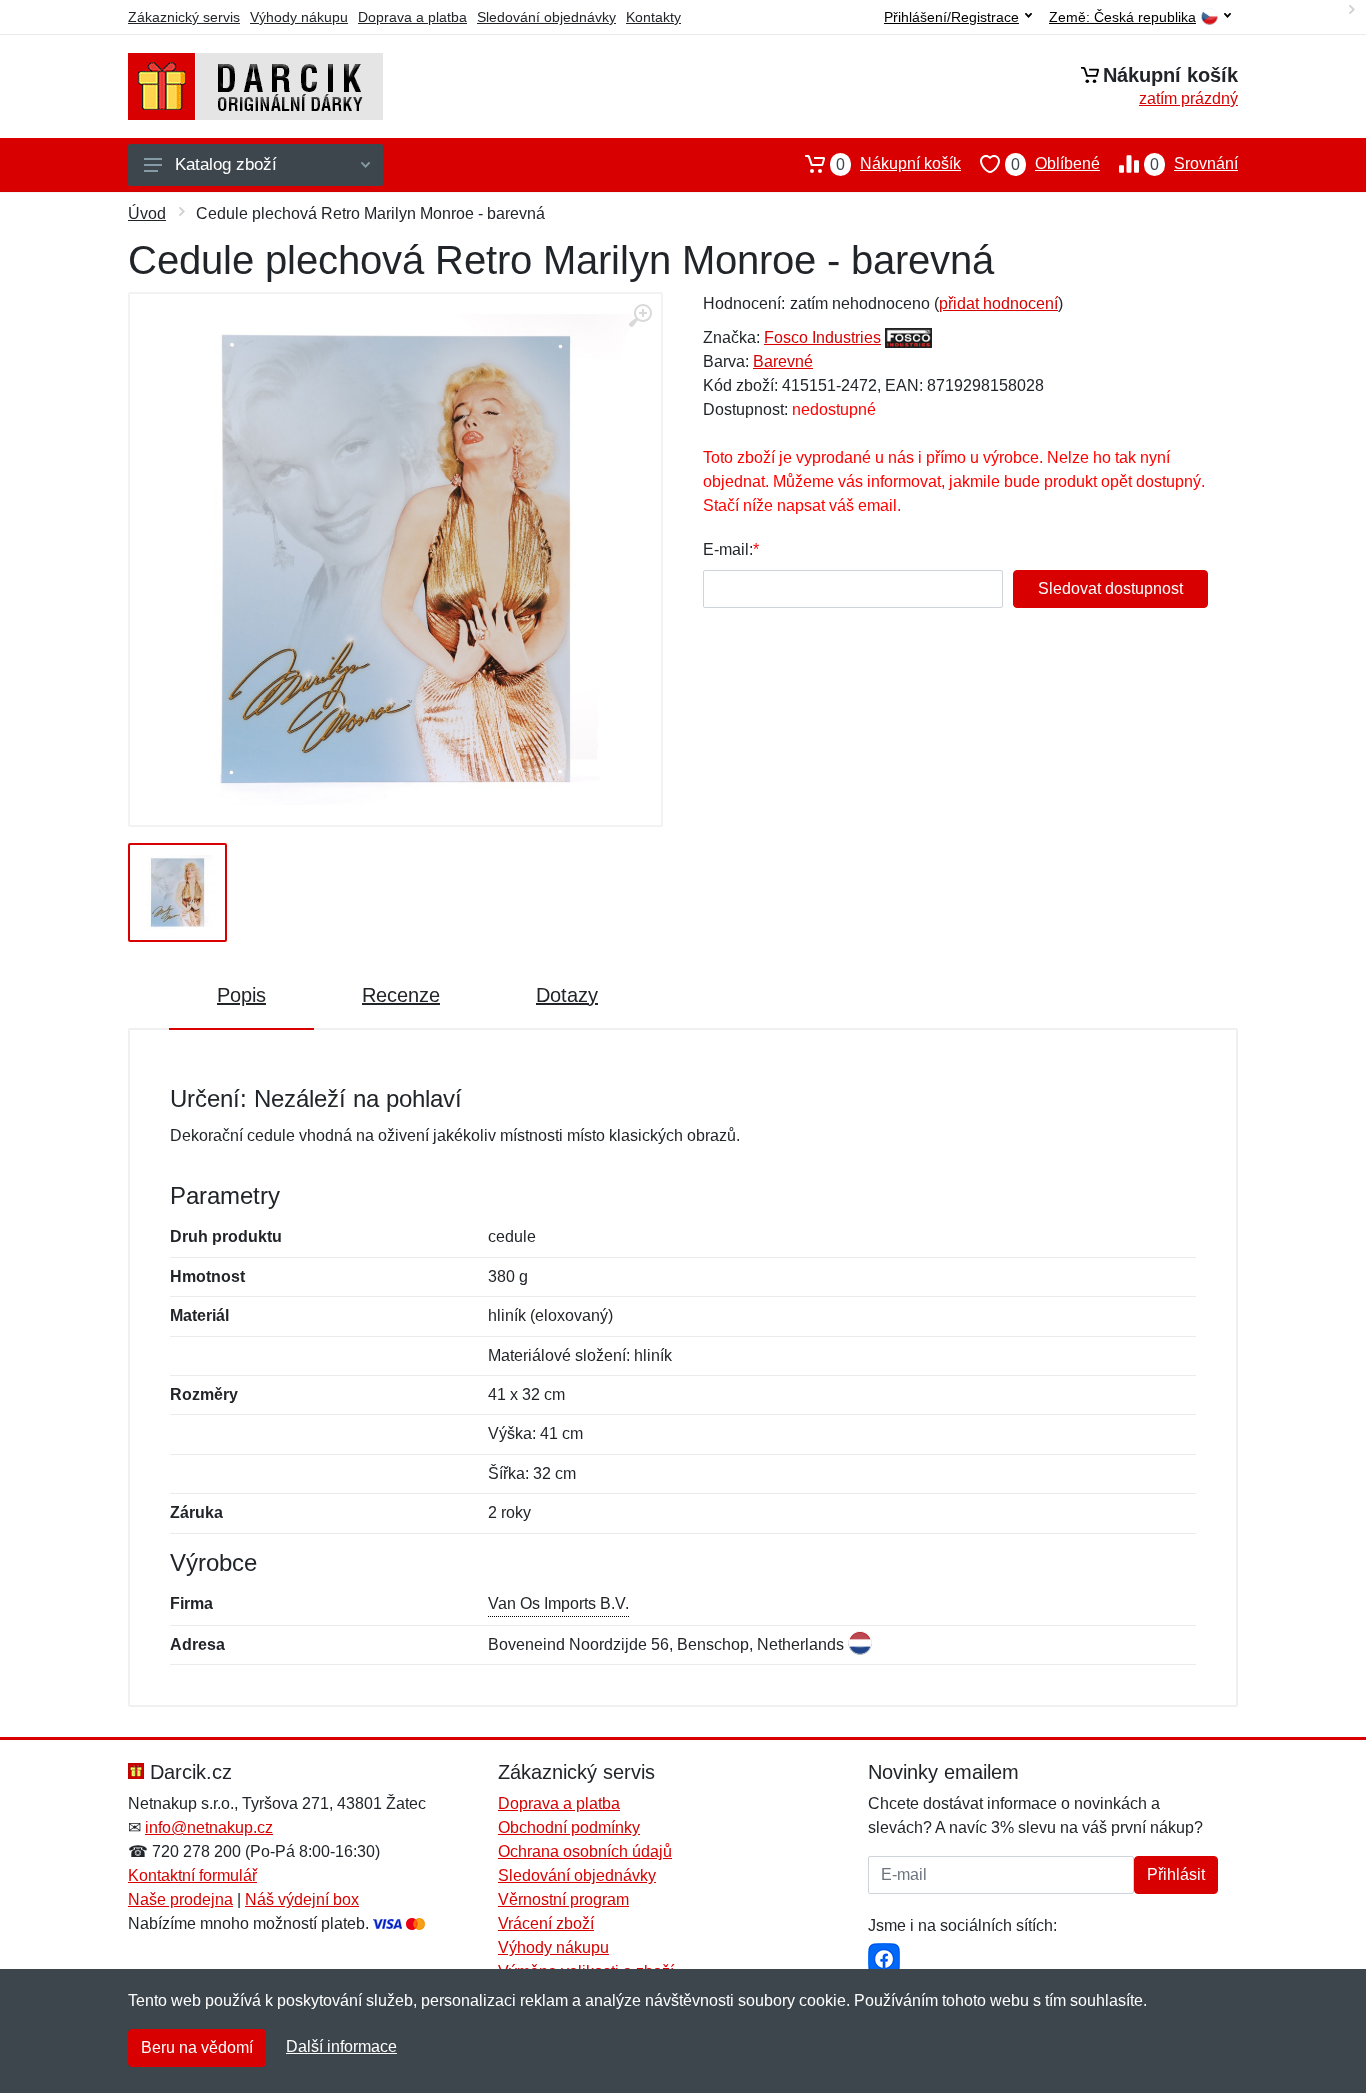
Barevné (783, 361)
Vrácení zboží (546, 1923)
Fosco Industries (822, 337)
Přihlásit (1176, 1874)
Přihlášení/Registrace (951, 17)
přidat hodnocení (998, 303)
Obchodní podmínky (569, 1827)
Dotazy (567, 995)
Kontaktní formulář (192, 1875)
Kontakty (653, 17)
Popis (241, 995)
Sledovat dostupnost (1110, 588)
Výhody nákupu (299, 17)
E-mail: (728, 549)
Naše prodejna (180, 1899)
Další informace (341, 2046)
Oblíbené (1055, 164)
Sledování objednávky (546, 17)
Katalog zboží (226, 164)
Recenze (401, 995)
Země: (1122, 17)
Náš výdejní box (302, 1899)
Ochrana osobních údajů (585, 1851)
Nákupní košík (898, 164)
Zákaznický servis (184, 17)
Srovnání (1194, 164)
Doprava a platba (412, 17)
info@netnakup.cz (209, 1827)
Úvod (147, 213)
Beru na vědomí (197, 2047)
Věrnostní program (563, 1899)
